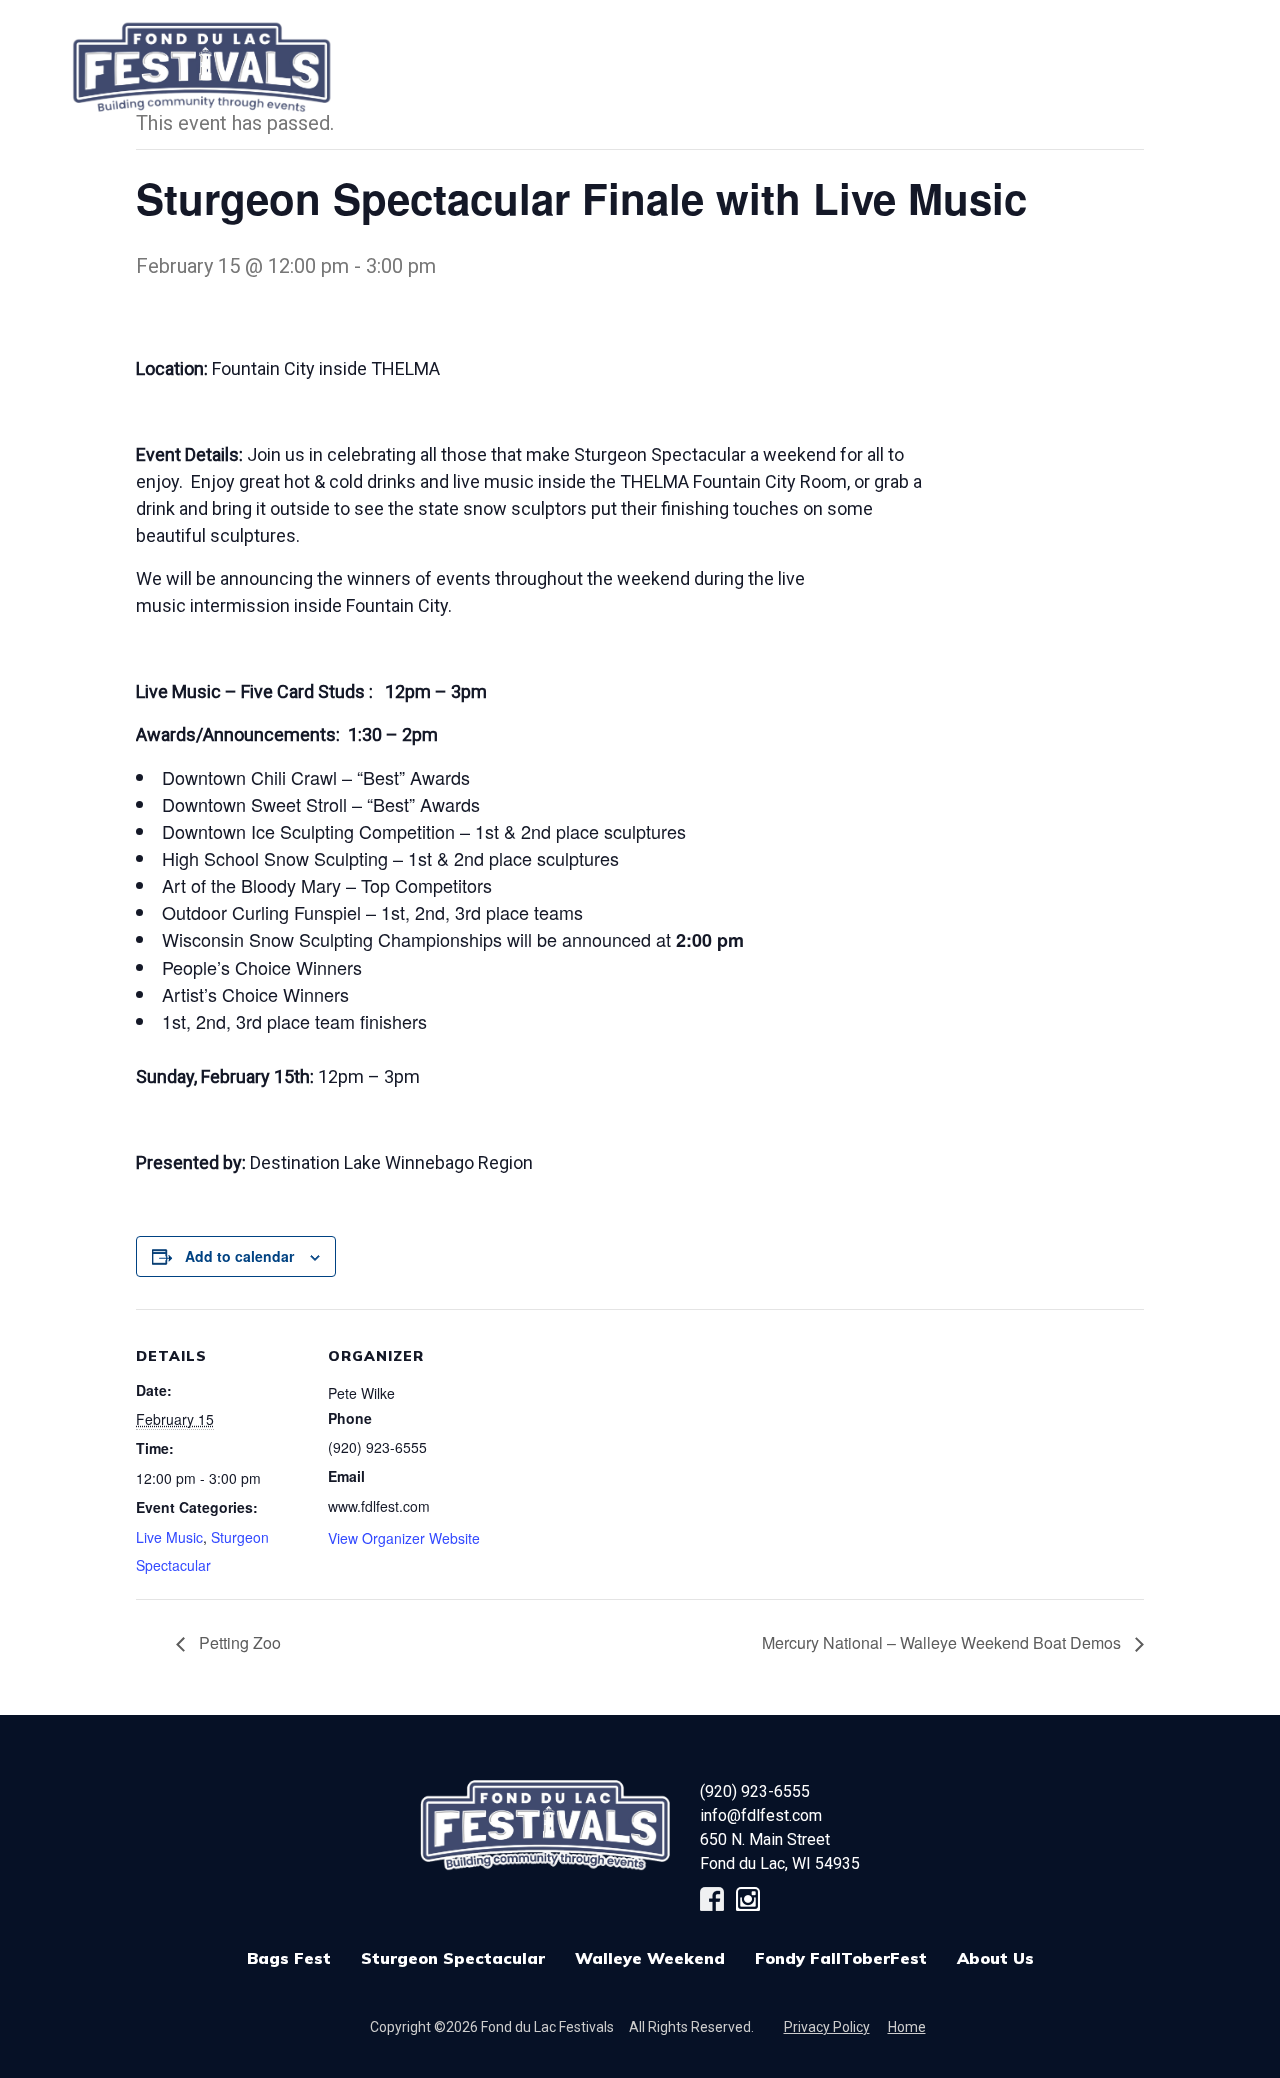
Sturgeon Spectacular (453, 1958)
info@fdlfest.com (761, 1815)
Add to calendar (239, 1256)
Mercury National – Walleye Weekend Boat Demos (943, 1642)
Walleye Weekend (650, 1958)
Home (907, 2027)
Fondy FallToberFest (841, 1958)
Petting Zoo (238, 1642)
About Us (995, 1958)
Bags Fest (534, 57)
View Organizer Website (404, 1538)
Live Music (169, 1537)
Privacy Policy (827, 2027)
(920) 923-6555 (755, 1791)
